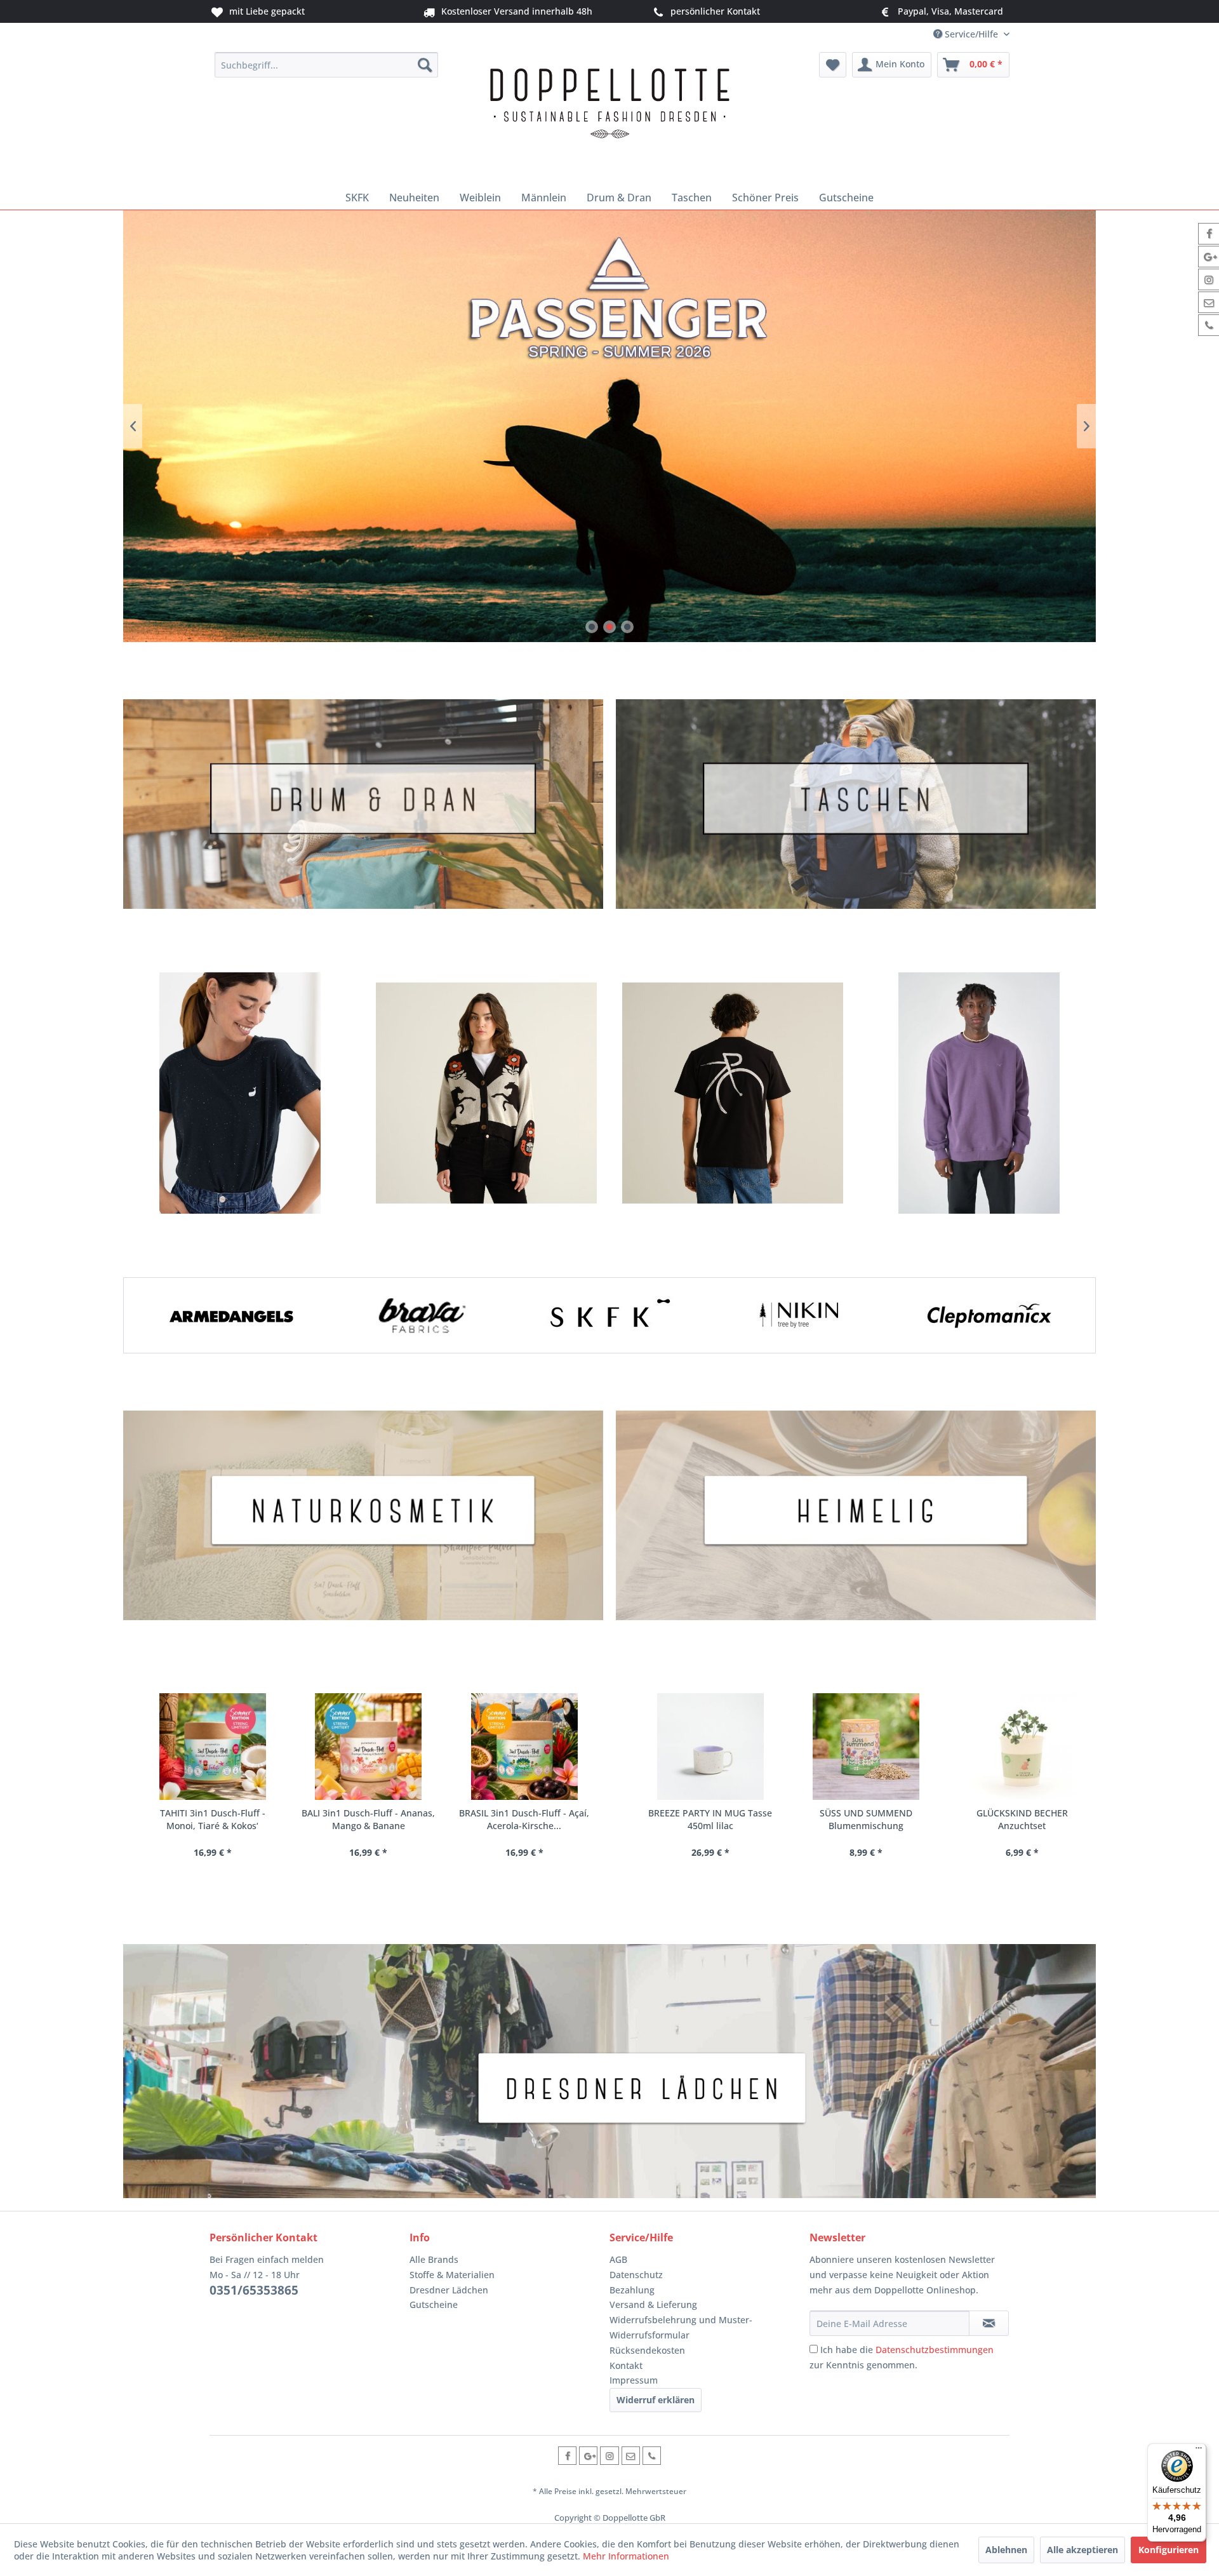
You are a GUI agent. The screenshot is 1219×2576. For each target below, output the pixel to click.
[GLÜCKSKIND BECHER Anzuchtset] (881, 1747)
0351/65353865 (254, 2290)
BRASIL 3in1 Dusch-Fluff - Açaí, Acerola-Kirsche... (379, 1819)
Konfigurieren (1169, 2550)
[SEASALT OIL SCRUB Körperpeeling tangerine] (535, 1747)
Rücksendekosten (647, 2350)
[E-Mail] (631, 2456)
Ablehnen (1006, 2550)
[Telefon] (652, 2456)
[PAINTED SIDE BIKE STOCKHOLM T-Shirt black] (733, 1093)
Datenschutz (636, 2275)
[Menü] (1199, 2451)
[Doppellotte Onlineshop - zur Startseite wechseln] (609, 116)
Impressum (634, 2380)
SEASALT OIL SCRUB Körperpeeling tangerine (535, 1819)
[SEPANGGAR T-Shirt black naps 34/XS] (240, 1093)
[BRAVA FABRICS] (420, 1315)
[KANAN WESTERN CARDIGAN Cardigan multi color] (486, 1093)
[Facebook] (567, 2456)
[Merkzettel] (833, 65)
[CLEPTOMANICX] (988, 1315)
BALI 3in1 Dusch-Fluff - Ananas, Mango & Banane (223, 1819)
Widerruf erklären (656, 2400)
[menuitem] (327, 65)
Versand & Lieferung (653, 2304)
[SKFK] (609, 1315)
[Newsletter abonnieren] (989, 2323)
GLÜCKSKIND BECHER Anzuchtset (881, 1819)
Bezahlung (632, 2290)
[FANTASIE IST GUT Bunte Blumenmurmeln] (1036, 1747)
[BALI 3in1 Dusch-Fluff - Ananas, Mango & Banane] (224, 1747)
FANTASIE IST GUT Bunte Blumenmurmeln (1037, 1819)
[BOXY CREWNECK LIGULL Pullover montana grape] (979, 1093)
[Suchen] (425, 65)
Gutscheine (434, 2304)
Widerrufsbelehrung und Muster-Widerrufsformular (681, 2327)
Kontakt (626, 2365)
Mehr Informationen (626, 2556)
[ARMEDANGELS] (231, 1315)
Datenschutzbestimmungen (935, 2350)
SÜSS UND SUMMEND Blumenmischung (725, 1819)
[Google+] (588, 2456)
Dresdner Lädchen (449, 2290)
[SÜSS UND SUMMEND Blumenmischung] (725, 1747)
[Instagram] (609, 2456)
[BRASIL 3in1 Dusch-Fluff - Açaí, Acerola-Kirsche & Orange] (379, 1747)
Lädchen (609, 2071)
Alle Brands (434, 2259)
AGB (618, 2259)
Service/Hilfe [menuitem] (971, 34)
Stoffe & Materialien (452, 2275)
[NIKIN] (799, 1315)
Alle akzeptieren (1082, 2550)
